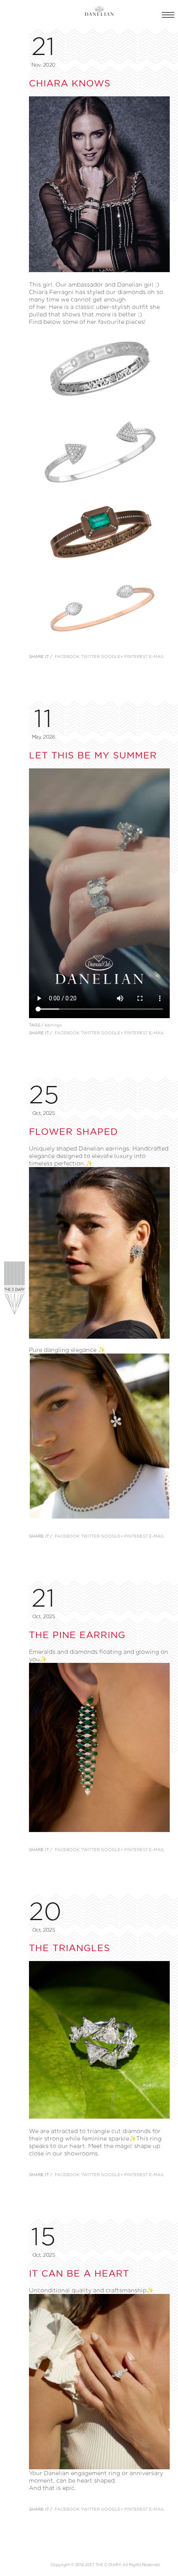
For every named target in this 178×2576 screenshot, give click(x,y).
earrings (53, 1025)
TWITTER (90, 657)
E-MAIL (157, 657)
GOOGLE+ (112, 657)
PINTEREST (136, 657)
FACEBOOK (67, 657)
